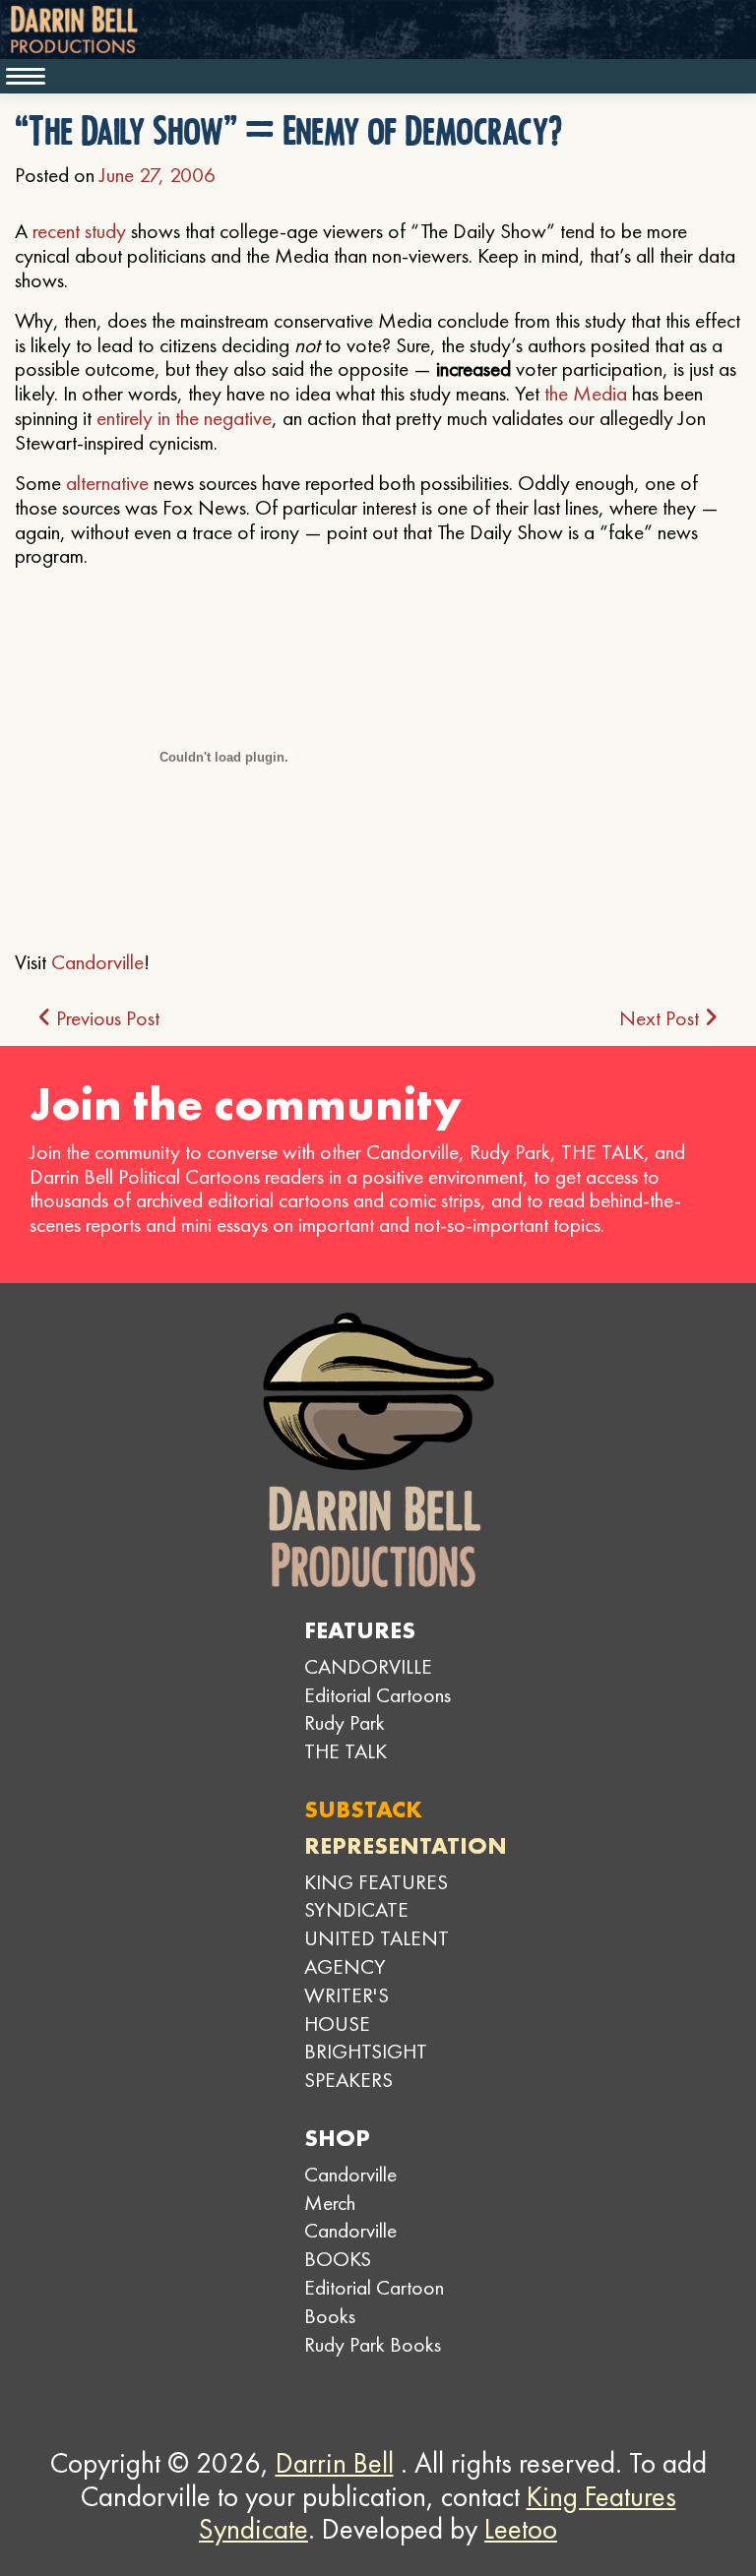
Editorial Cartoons (378, 1695)
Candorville (97, 962)
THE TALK (346, 1751)
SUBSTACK (363, 1809)
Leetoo (521, 2529)
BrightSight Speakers (366, 2065)
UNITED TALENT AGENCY (377, 1952)
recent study (79, 231)
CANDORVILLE (368, 1666)
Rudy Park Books (373, 2344)
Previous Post (105, 1018)
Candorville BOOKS (350, 2244)
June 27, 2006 (157, 175)
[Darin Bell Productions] (378, 1450)
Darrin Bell (335, 2463)
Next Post (661, 1018)
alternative (107, 483)
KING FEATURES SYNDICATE (376, 1896)
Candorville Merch (350, 2188)
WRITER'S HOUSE (346, 2009)
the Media (586, 393)
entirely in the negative (184, 418)
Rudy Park (345, 1722)
